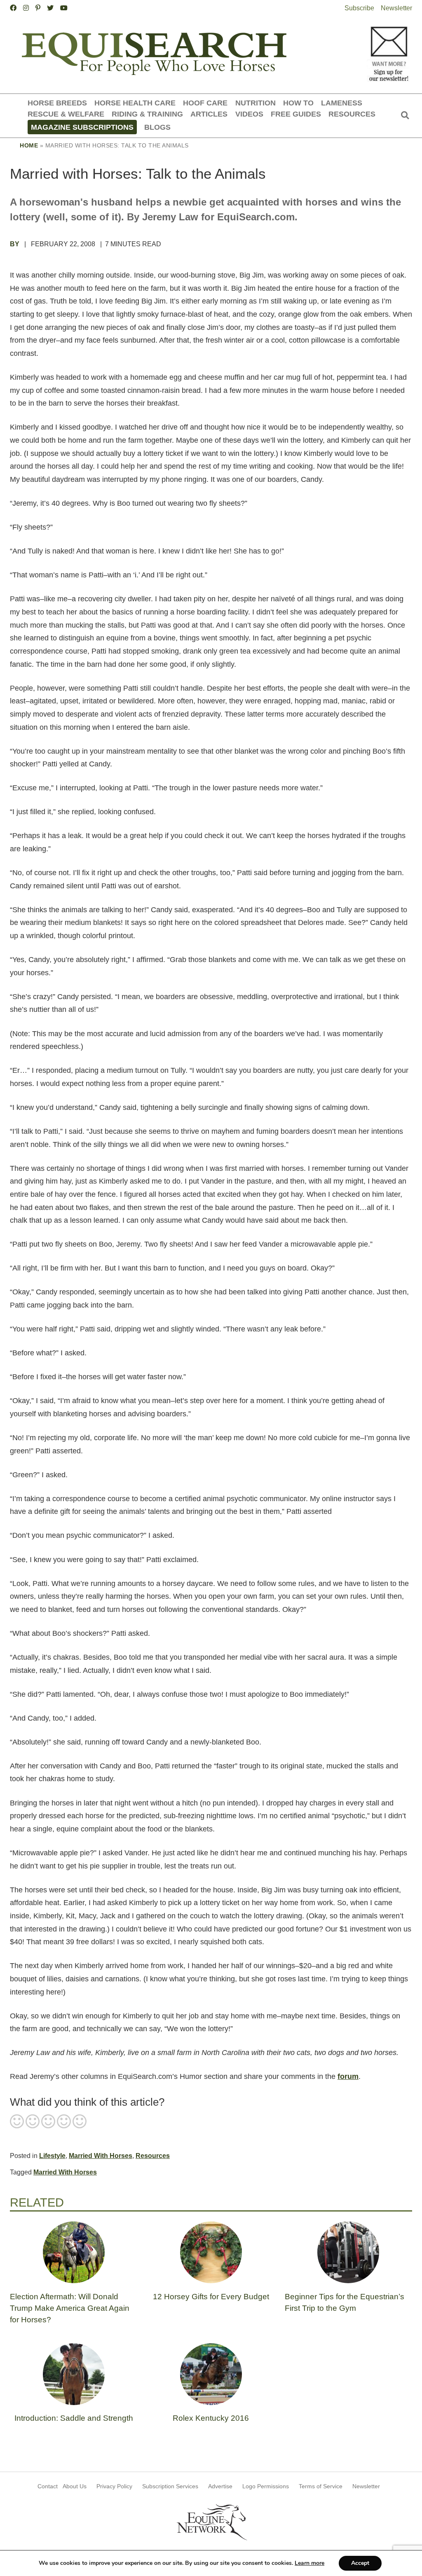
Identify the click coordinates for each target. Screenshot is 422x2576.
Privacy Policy (114, 2486)
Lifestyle (52, 2156)
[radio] (17, 2122)
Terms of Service (321, 2486)
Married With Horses (101, 2156)
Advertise (220, 2486)
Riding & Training (147, 114)
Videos (249, 114)
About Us (75, 2486)
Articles (209, 114)
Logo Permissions (266, 2486)
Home (29, 145)
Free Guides (296, 114)
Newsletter (396, 8)
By (15, 244)
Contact (48, 2486)
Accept (360, 2563)
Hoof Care (205, 103)
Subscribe (359, 8)
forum (348, 2076)
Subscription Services (170, 2486)
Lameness (342, 103)
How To (298, 103)
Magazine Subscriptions (82, 127)
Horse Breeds (57, 103)
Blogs (157, 127)
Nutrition (256, 103)
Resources (352, 114)
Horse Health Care (135, 103)
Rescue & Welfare (66, 114)
